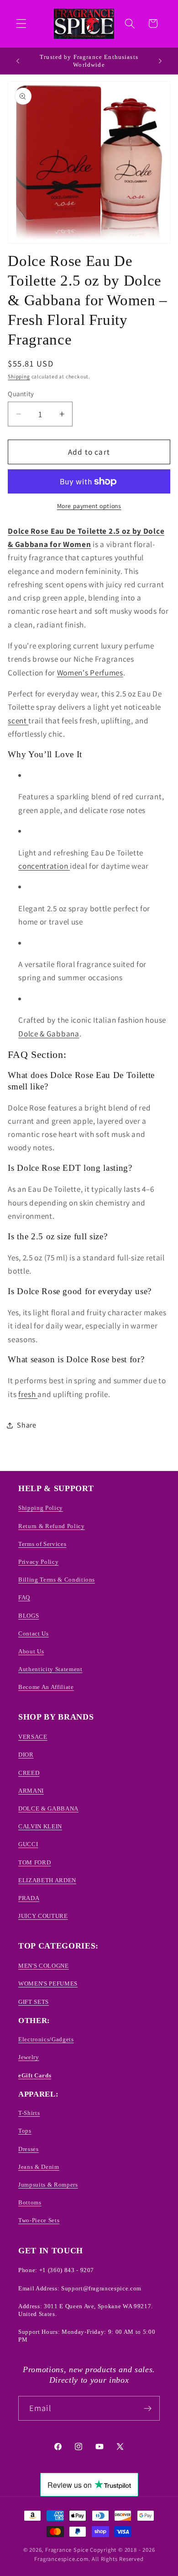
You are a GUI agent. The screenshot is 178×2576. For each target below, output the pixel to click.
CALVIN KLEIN (40, 1826)
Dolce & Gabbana (49, 1033)
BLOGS (29, 1616)
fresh (28, 1394)
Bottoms (30, 2202)
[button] (21, 24)
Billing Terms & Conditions (57, 1580)
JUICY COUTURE (43, 1916)
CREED (29, 1773)
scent (18, 720)
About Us (31, 1651)
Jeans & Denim (39, 2167)
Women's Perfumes (90, 672)
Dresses (29, 2149)
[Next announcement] (160, 61)
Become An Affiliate (46, 1687)
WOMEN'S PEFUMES (48, 1984)
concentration (44, 866)
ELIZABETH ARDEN (47, 1880)
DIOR (26, 1755)
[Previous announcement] (18, 61)
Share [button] (26, 1425)
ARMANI (31, 1791)
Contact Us (34, 1633)
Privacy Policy (38, 1562)
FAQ (24, 1597)
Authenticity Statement (50, 1669)
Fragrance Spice (67, 2550)
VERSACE (33, 1737)
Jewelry (29, 2057)
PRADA (29, 1898)
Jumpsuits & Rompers (48, 2185)
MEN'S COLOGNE (44, 1966)
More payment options (89, 506)
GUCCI (28, 1844)
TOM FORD (34, 1862)
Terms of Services (42, 1544)
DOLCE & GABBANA (48, 1809)
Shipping (19, 376)
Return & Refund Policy (52, 1526)
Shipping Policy (41, 1508)
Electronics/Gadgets (46, 2039)
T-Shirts (29, 2113)
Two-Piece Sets (39, 2220)
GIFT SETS (34, 2002)
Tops (25, 2131)
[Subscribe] (148, 2408)
